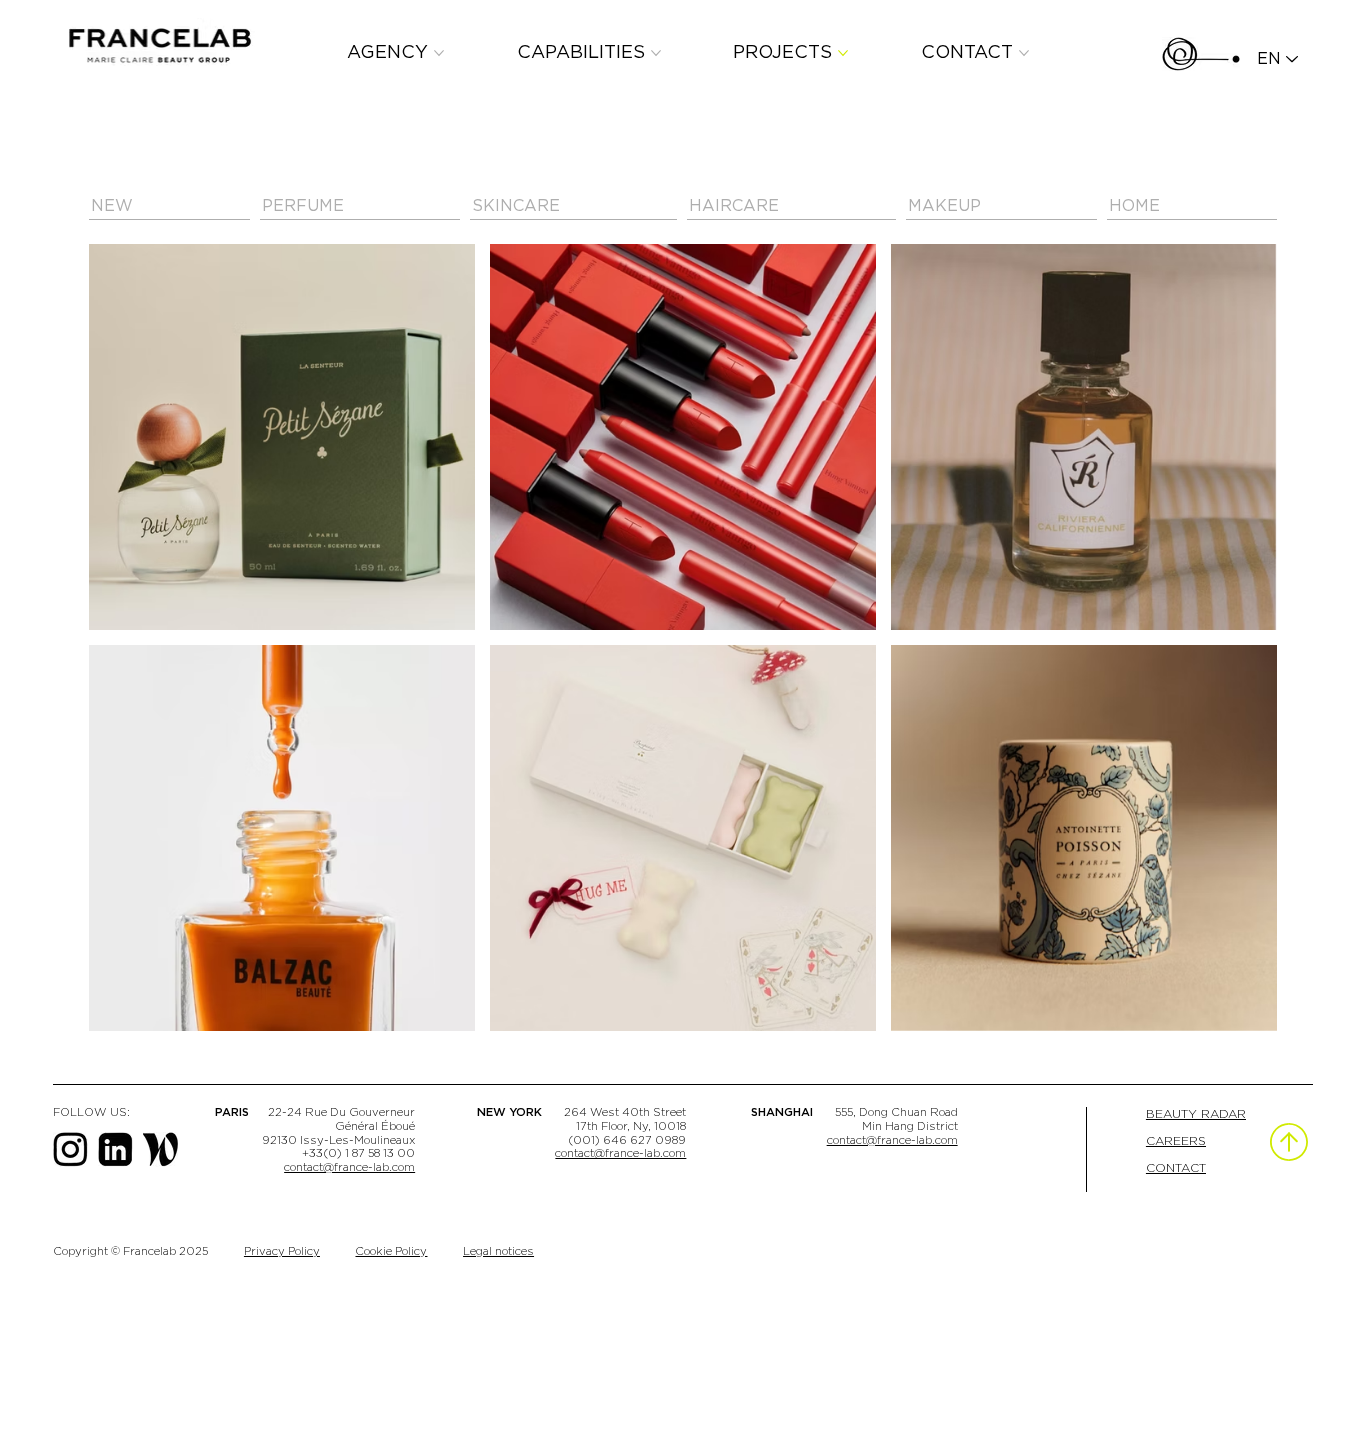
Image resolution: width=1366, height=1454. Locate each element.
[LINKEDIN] (115, 1149)
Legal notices (498, 1251)
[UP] (1289, 1142)
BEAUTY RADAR (1196, 1114)
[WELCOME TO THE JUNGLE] (160, 1149)
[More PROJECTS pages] (843, 53)
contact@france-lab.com (349, 1167)
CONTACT (1176, 1168)
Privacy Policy (282, 1251)
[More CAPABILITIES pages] (656, 53)
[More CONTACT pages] (1024, 53)
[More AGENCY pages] (439, 53)
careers (1176, 1141)
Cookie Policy (391, 1251)
